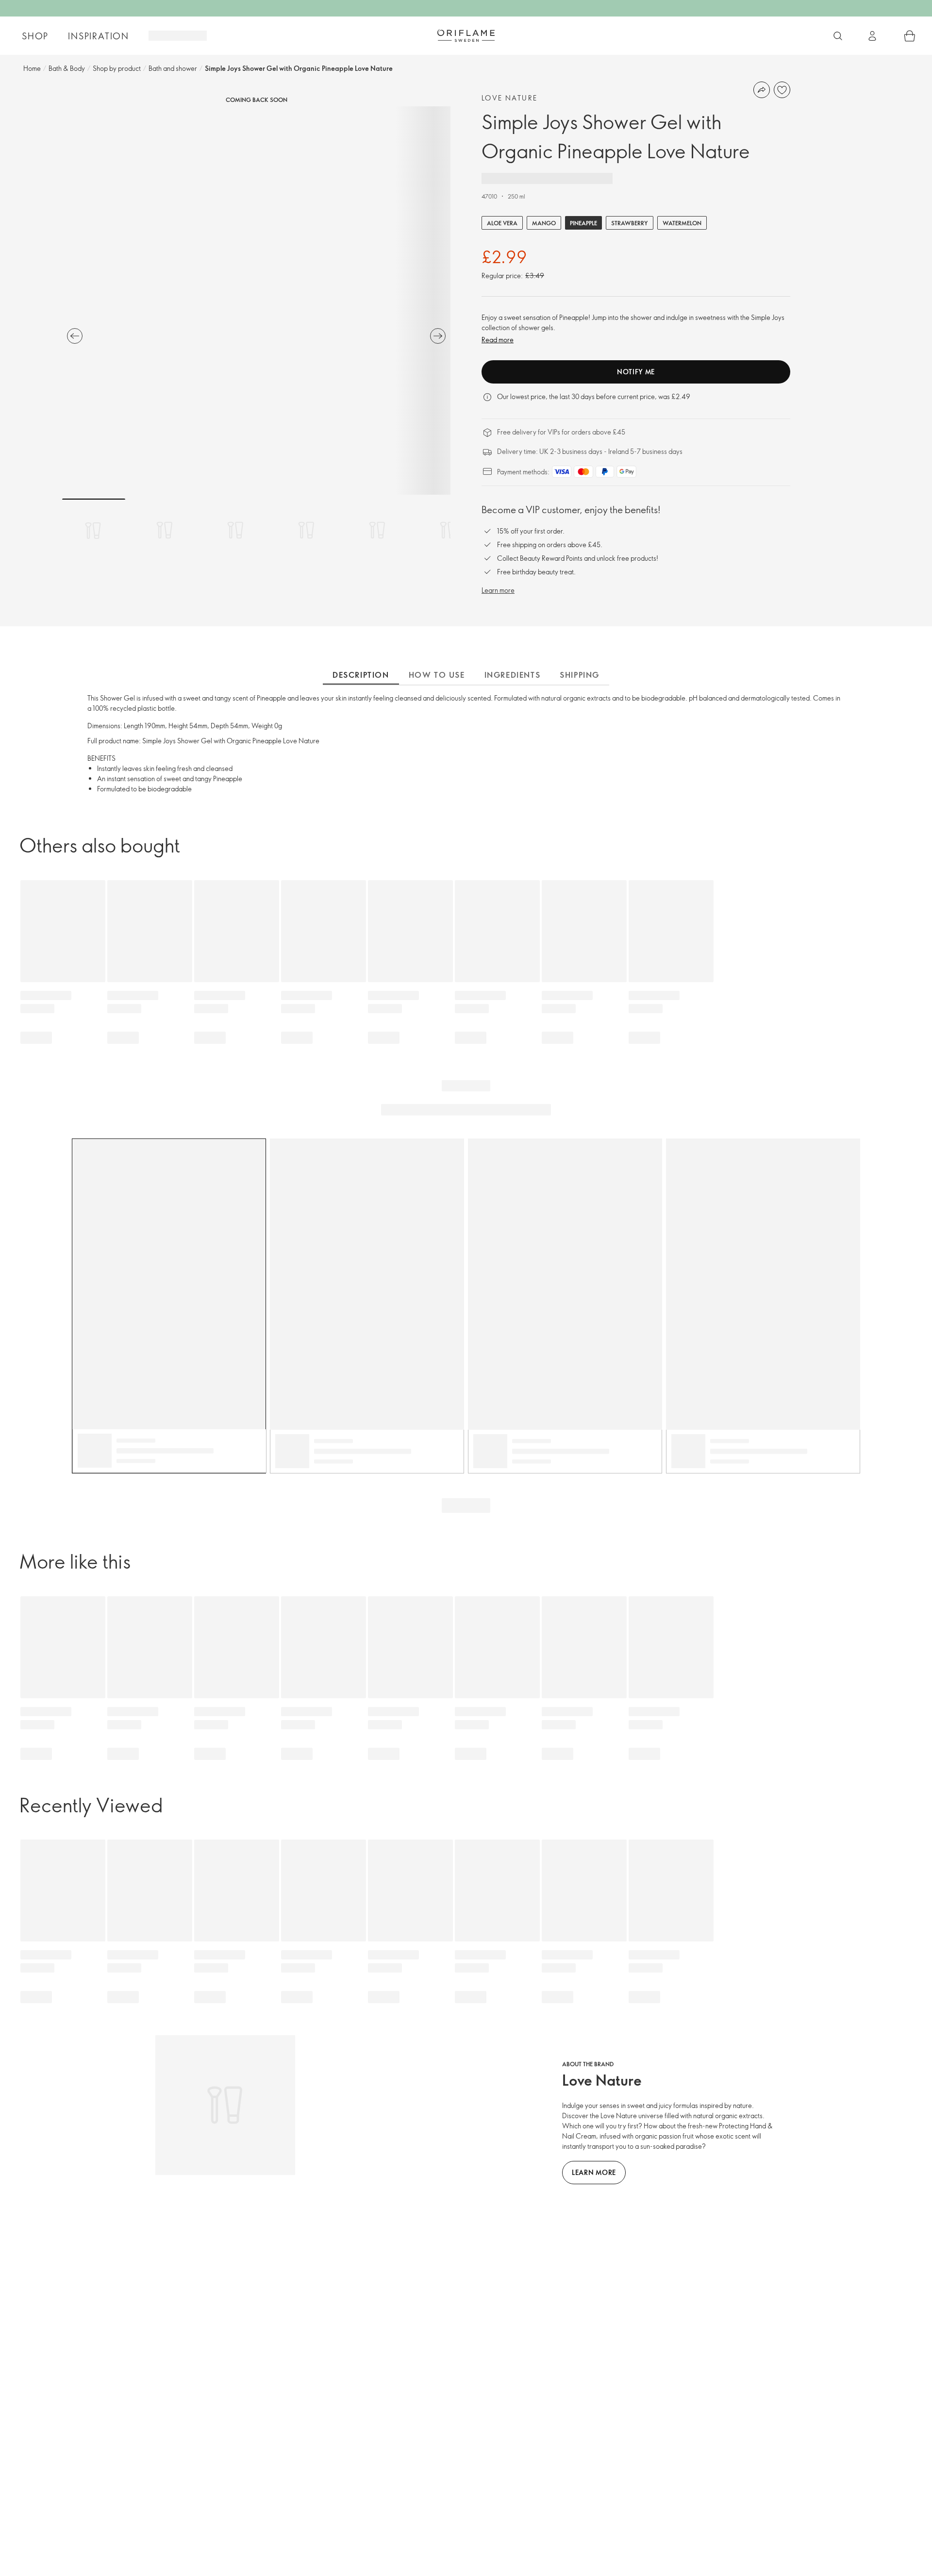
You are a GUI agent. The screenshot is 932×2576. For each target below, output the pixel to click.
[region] (256, 301)
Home (32, 68)
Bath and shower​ (173, 68)
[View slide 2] (165, 530)
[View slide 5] (377, 530)
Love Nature (509, 98)
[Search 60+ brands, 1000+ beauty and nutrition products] (838, 36)
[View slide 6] (448, 530)
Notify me (636, 372)
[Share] (762, 90)
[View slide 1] (94, 530)
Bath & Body (67, 68)
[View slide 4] (306, 530)
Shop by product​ (117, 68)
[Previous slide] (75, 336)
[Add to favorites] (782, 90)
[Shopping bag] (910, 36)
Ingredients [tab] (513, 675)
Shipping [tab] (580, 675)
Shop (35, 36)
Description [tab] (361, 675)
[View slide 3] (235, 530)
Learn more (498, 590)
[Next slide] (438, 336)
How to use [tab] (437, 675)
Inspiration (99, 36)
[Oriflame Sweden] (466, 35)
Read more (498, 340)
